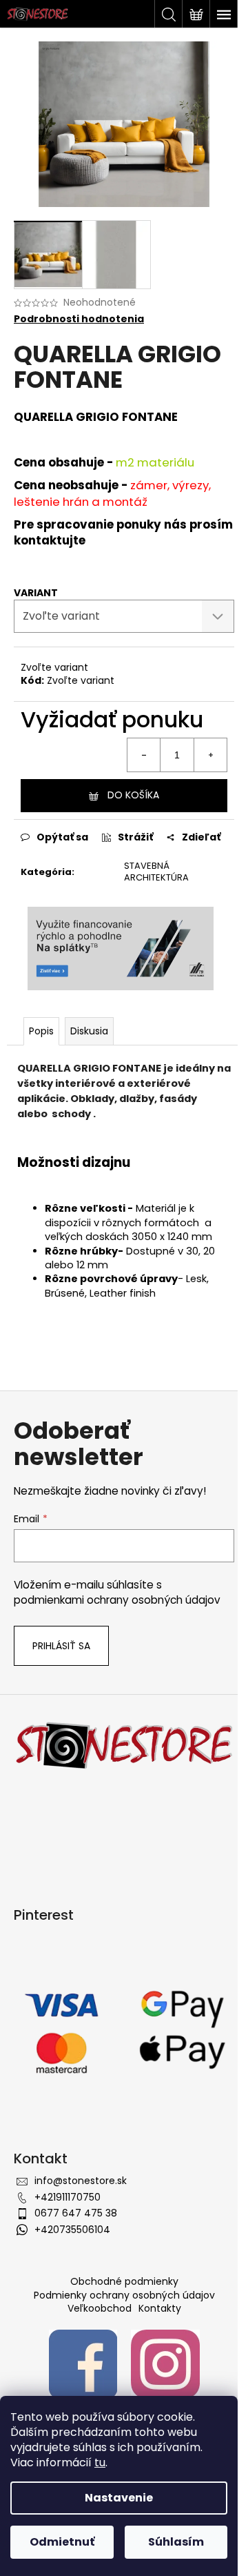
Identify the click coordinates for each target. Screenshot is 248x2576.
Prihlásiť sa (61, 1646)
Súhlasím (176, 2542)
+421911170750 (68, 2197)
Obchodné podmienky (124, 2281)
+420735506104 (72, 2230)
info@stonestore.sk (81, 2181)
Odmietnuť (62, 2542)
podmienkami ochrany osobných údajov (117, 1600)
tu (100, 2462)
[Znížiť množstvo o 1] (144, 755)
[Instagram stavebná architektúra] (165, 2363)
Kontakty (160, 2308)
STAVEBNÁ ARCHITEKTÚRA (156, 872)
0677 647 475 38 (76, 2213)
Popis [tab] (41, 1031)
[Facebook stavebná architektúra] (83, 2363)
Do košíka (133, 795)
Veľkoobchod (100, 2308)
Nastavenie (119, 2498)
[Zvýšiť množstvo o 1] (210, 755)
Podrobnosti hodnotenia (79, 319)
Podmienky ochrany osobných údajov (124, 2295)
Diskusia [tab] (89, 1031)
